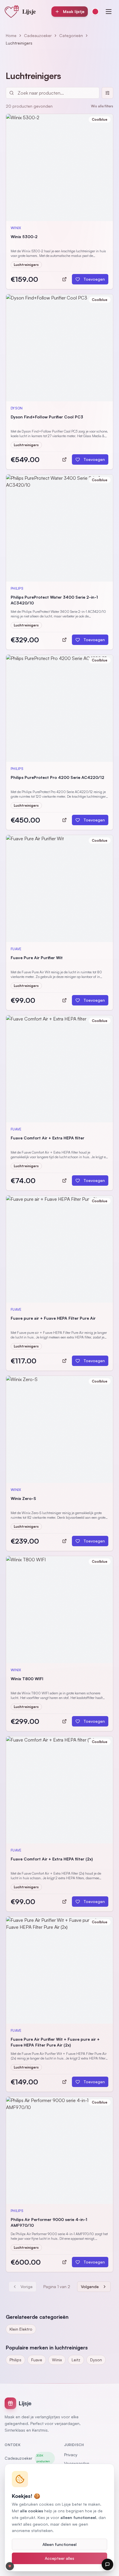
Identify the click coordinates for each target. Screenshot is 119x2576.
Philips (15, 2360)
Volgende (90, 2287)
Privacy (71, 2455)
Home (11, 35)
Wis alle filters (102, 106)
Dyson (96, 2360)
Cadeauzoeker (38, 35)
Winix (57, 2360)
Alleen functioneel (59, 2544)
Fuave (37, 2360)
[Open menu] (109, 12)
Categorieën (71, 35)
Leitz (76, 2360)
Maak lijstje (74, 11)
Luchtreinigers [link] (19, 43)
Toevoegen (94, 279)
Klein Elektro (21, 2329)
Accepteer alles (59, 2558)
